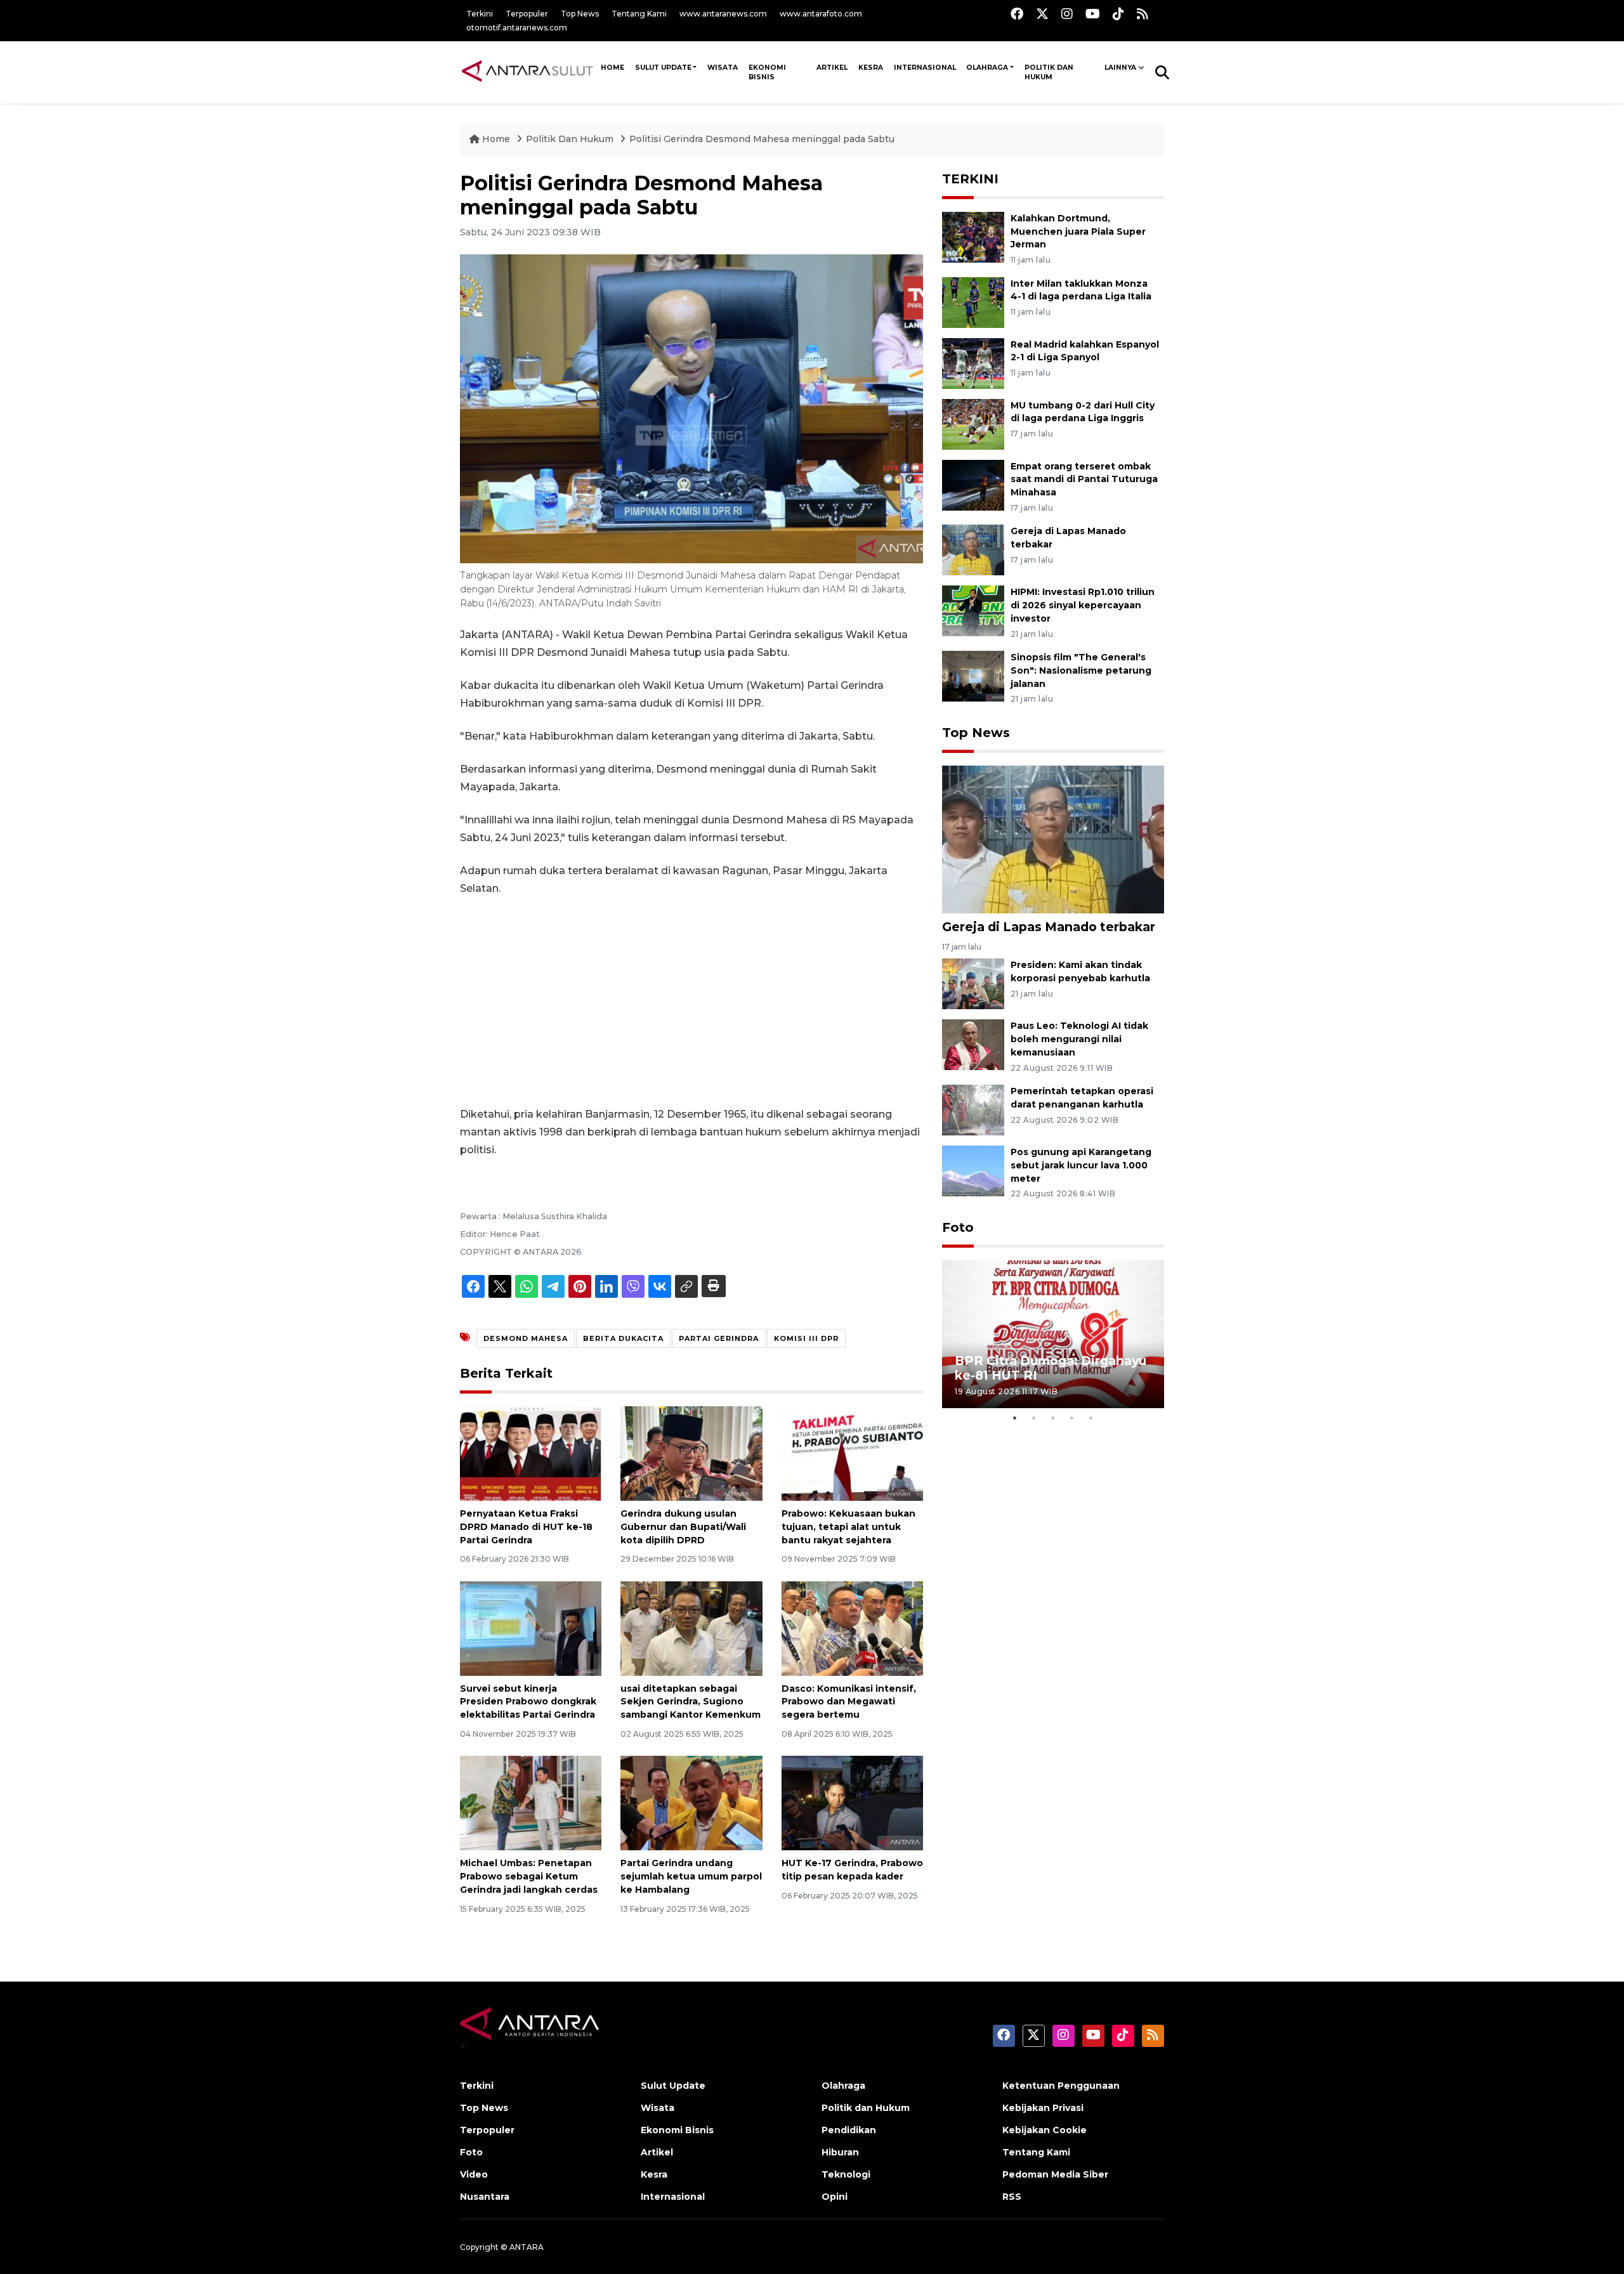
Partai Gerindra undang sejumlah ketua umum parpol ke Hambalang (691, 1876)
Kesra (871, 68)
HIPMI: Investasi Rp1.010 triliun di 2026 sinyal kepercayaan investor (1083, 605)
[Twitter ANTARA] (1042, 14)
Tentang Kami (639, 14)
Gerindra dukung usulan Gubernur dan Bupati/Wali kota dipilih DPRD (683, 1527)
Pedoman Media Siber (1055, 2174)
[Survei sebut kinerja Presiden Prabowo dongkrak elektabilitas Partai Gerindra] (531, 1627)
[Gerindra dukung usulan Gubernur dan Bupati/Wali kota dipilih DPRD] (691, 1453)
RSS (1012, 2197)
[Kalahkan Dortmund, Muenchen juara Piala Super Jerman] (973, 236)
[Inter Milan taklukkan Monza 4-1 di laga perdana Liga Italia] (973, 302)
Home (496, 139)
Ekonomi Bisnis (767, 72)
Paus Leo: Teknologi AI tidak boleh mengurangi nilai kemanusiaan (1079, 1039)
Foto (958, 1227)
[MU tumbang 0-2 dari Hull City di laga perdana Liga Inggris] (973, 423)
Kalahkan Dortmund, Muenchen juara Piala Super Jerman (1078, 232)
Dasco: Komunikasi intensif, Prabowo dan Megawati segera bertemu (849, 1702)
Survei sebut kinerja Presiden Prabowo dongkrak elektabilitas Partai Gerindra (528, 1702)
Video (474, 2174)
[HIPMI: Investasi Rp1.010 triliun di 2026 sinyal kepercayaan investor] (973, 611)
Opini (835, 2197)
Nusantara (485, 2197)
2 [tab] (1034, 1418)
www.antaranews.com (723, 14)
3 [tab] (1053, 1418)
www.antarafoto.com (821, 14)
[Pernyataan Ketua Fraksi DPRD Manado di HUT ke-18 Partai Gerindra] (531, 1453)
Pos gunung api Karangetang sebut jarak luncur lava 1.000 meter (1081, 1165)
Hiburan (840, 2152)
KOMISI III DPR (806, 1338)
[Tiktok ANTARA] (1118, 14)
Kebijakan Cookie (1044, 2130)
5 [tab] (1091, 1418)
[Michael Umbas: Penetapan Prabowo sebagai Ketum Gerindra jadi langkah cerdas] (531, 1802)
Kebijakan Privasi (1043, 2108)
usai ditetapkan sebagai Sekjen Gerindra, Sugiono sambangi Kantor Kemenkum (691, 1702)
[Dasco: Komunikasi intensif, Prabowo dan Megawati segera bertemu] (852, 1627)
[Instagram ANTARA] (1067, 14)
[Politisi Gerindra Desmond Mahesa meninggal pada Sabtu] (1053, 839)
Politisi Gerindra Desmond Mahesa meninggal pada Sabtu (762, 139)
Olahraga (987, 68)
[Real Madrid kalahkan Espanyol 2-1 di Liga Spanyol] (973, 363)
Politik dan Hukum (1049, 72)
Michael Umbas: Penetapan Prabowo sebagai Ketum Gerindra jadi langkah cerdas (529, 1876)
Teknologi (846, 2174)
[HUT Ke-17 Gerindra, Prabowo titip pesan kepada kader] (852, 1802)
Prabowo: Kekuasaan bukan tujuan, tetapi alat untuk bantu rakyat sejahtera (848, 1527)
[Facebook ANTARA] (1017, 14)
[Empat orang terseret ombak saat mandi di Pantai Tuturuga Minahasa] (973, 484)
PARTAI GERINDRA (719, 1338)
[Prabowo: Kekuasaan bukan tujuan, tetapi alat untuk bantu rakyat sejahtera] (852, 1453)
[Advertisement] (691, 1002)
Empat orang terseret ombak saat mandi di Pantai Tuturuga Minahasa (1084, 480)
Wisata (723, 68)
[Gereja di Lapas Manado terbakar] (973, 550)
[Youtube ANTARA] (1093, 14)
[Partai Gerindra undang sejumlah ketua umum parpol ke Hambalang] (691, 1802)
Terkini (480, 14)
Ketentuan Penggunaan (1061, 2086)
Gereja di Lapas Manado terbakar (1049, 927)
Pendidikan (849, 2130)
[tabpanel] (1053, 1334)
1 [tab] (1015, 1418)
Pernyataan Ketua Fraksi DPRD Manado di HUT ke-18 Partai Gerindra (526, 1527)
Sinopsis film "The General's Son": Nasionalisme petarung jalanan (1081, 670)
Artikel (832, 68)
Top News (580, 14)
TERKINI (970, 179)
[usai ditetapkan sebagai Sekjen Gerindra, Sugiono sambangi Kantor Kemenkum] (691, 1627)
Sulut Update (663, 68)
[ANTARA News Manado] (527, 72)
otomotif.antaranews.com (517, 28)
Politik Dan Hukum (571, 139)
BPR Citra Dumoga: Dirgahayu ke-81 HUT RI (1051, 1368)
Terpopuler (527, 14)
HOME (612, 68)
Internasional (925, 68)
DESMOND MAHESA (526, 1338)
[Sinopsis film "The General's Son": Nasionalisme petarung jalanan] (973, 675)
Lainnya (1120, 68)
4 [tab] (1072, 1418)
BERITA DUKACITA (623, 1338)
